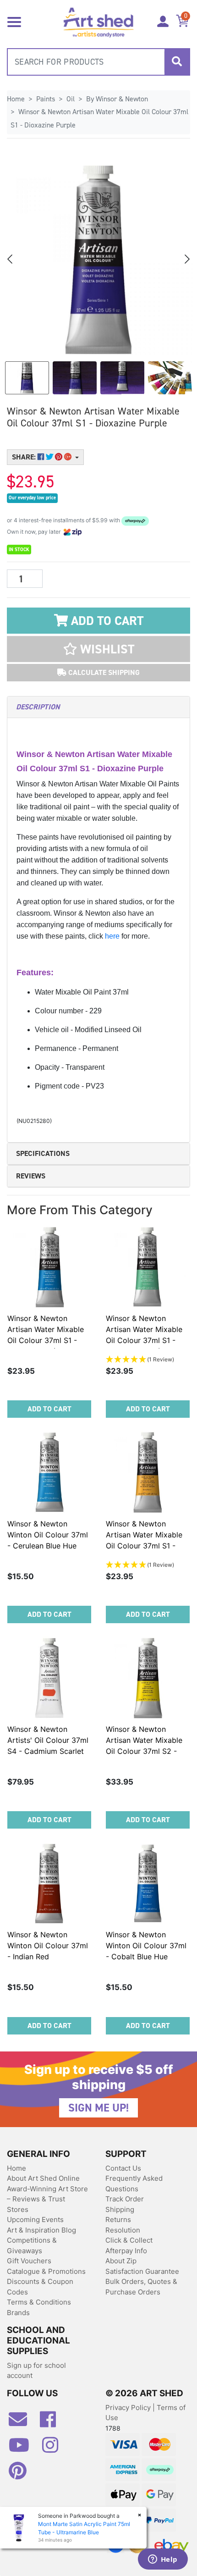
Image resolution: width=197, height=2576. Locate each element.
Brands (18, 2313)
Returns (118, 2219)
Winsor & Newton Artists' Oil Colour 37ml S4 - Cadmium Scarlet (48, 1740)
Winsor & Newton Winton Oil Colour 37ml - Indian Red (48, 1946)
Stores (18, 2209)
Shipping (120, 2209)
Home (16, 2168)
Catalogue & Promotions (46, 2271)
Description (38, 707)
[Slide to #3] (170, 378)
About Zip (121, 2261)
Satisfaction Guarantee (142, 2271)
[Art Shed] (99, 21)
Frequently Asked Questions (134, 2184)
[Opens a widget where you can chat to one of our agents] (163, 2560)
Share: (25, 457)
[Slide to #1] (27, 378)
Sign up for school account (36, 2371)
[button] (98, 649)
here (113, 936)
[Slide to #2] (122, 378)
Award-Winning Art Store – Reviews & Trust (47, 2194)
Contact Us (123, 2168)
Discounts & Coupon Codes (40, 2287)
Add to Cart (106, 621)
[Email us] (22, 2423)
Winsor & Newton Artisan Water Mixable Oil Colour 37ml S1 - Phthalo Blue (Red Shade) (46, 1340)
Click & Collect (129, 2240)
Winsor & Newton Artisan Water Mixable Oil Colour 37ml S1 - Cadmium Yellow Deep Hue (145, 1546)
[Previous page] (11, 259)
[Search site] (177, 62)
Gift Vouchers (29, 2261)
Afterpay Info (126, 2251)
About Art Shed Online (43, 2178)
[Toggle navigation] (14, 21)
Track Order (125, 2199)
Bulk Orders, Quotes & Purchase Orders (141, 2287)
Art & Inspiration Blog (41, 2230)
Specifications (43, 1153)
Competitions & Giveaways (32, 2245)
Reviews (31, 1176)
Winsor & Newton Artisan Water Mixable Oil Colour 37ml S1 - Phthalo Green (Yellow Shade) (144, 1340)
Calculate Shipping (103, 672)
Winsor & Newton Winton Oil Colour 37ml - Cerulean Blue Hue (48, 1535)
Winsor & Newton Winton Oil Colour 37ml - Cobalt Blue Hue (146, 1946)
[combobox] (98, 62)
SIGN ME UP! (98, 2108)
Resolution (123, 2230)
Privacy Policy (129, 2407)
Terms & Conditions (39, 2302)
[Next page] (186, 259)
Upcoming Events (35, 2219)
